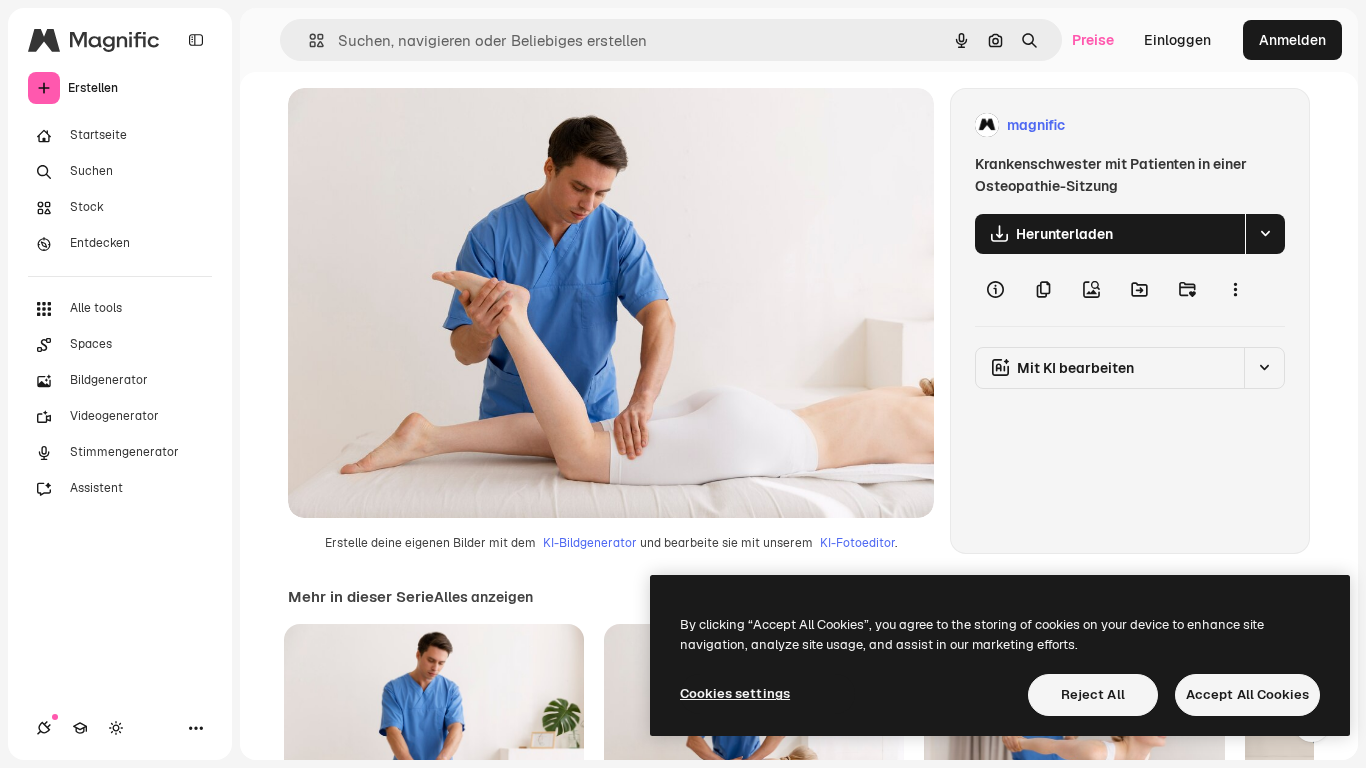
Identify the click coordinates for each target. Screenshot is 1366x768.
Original (416, 125)
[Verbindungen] (44, 728)
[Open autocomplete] (308, 40)
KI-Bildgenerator (590, 543)
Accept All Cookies (1247, 694)
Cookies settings (735, 693)
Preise (1093, 40)
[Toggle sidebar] (196, 40)
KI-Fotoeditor (857, 543)
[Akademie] (80, 728)
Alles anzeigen (483, 597)
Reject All (1093, 694)
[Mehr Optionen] (1235, 290)
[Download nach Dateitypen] (1265, 234)
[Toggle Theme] (116, 728)
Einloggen (1177, 40)
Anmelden (1292, 40)
